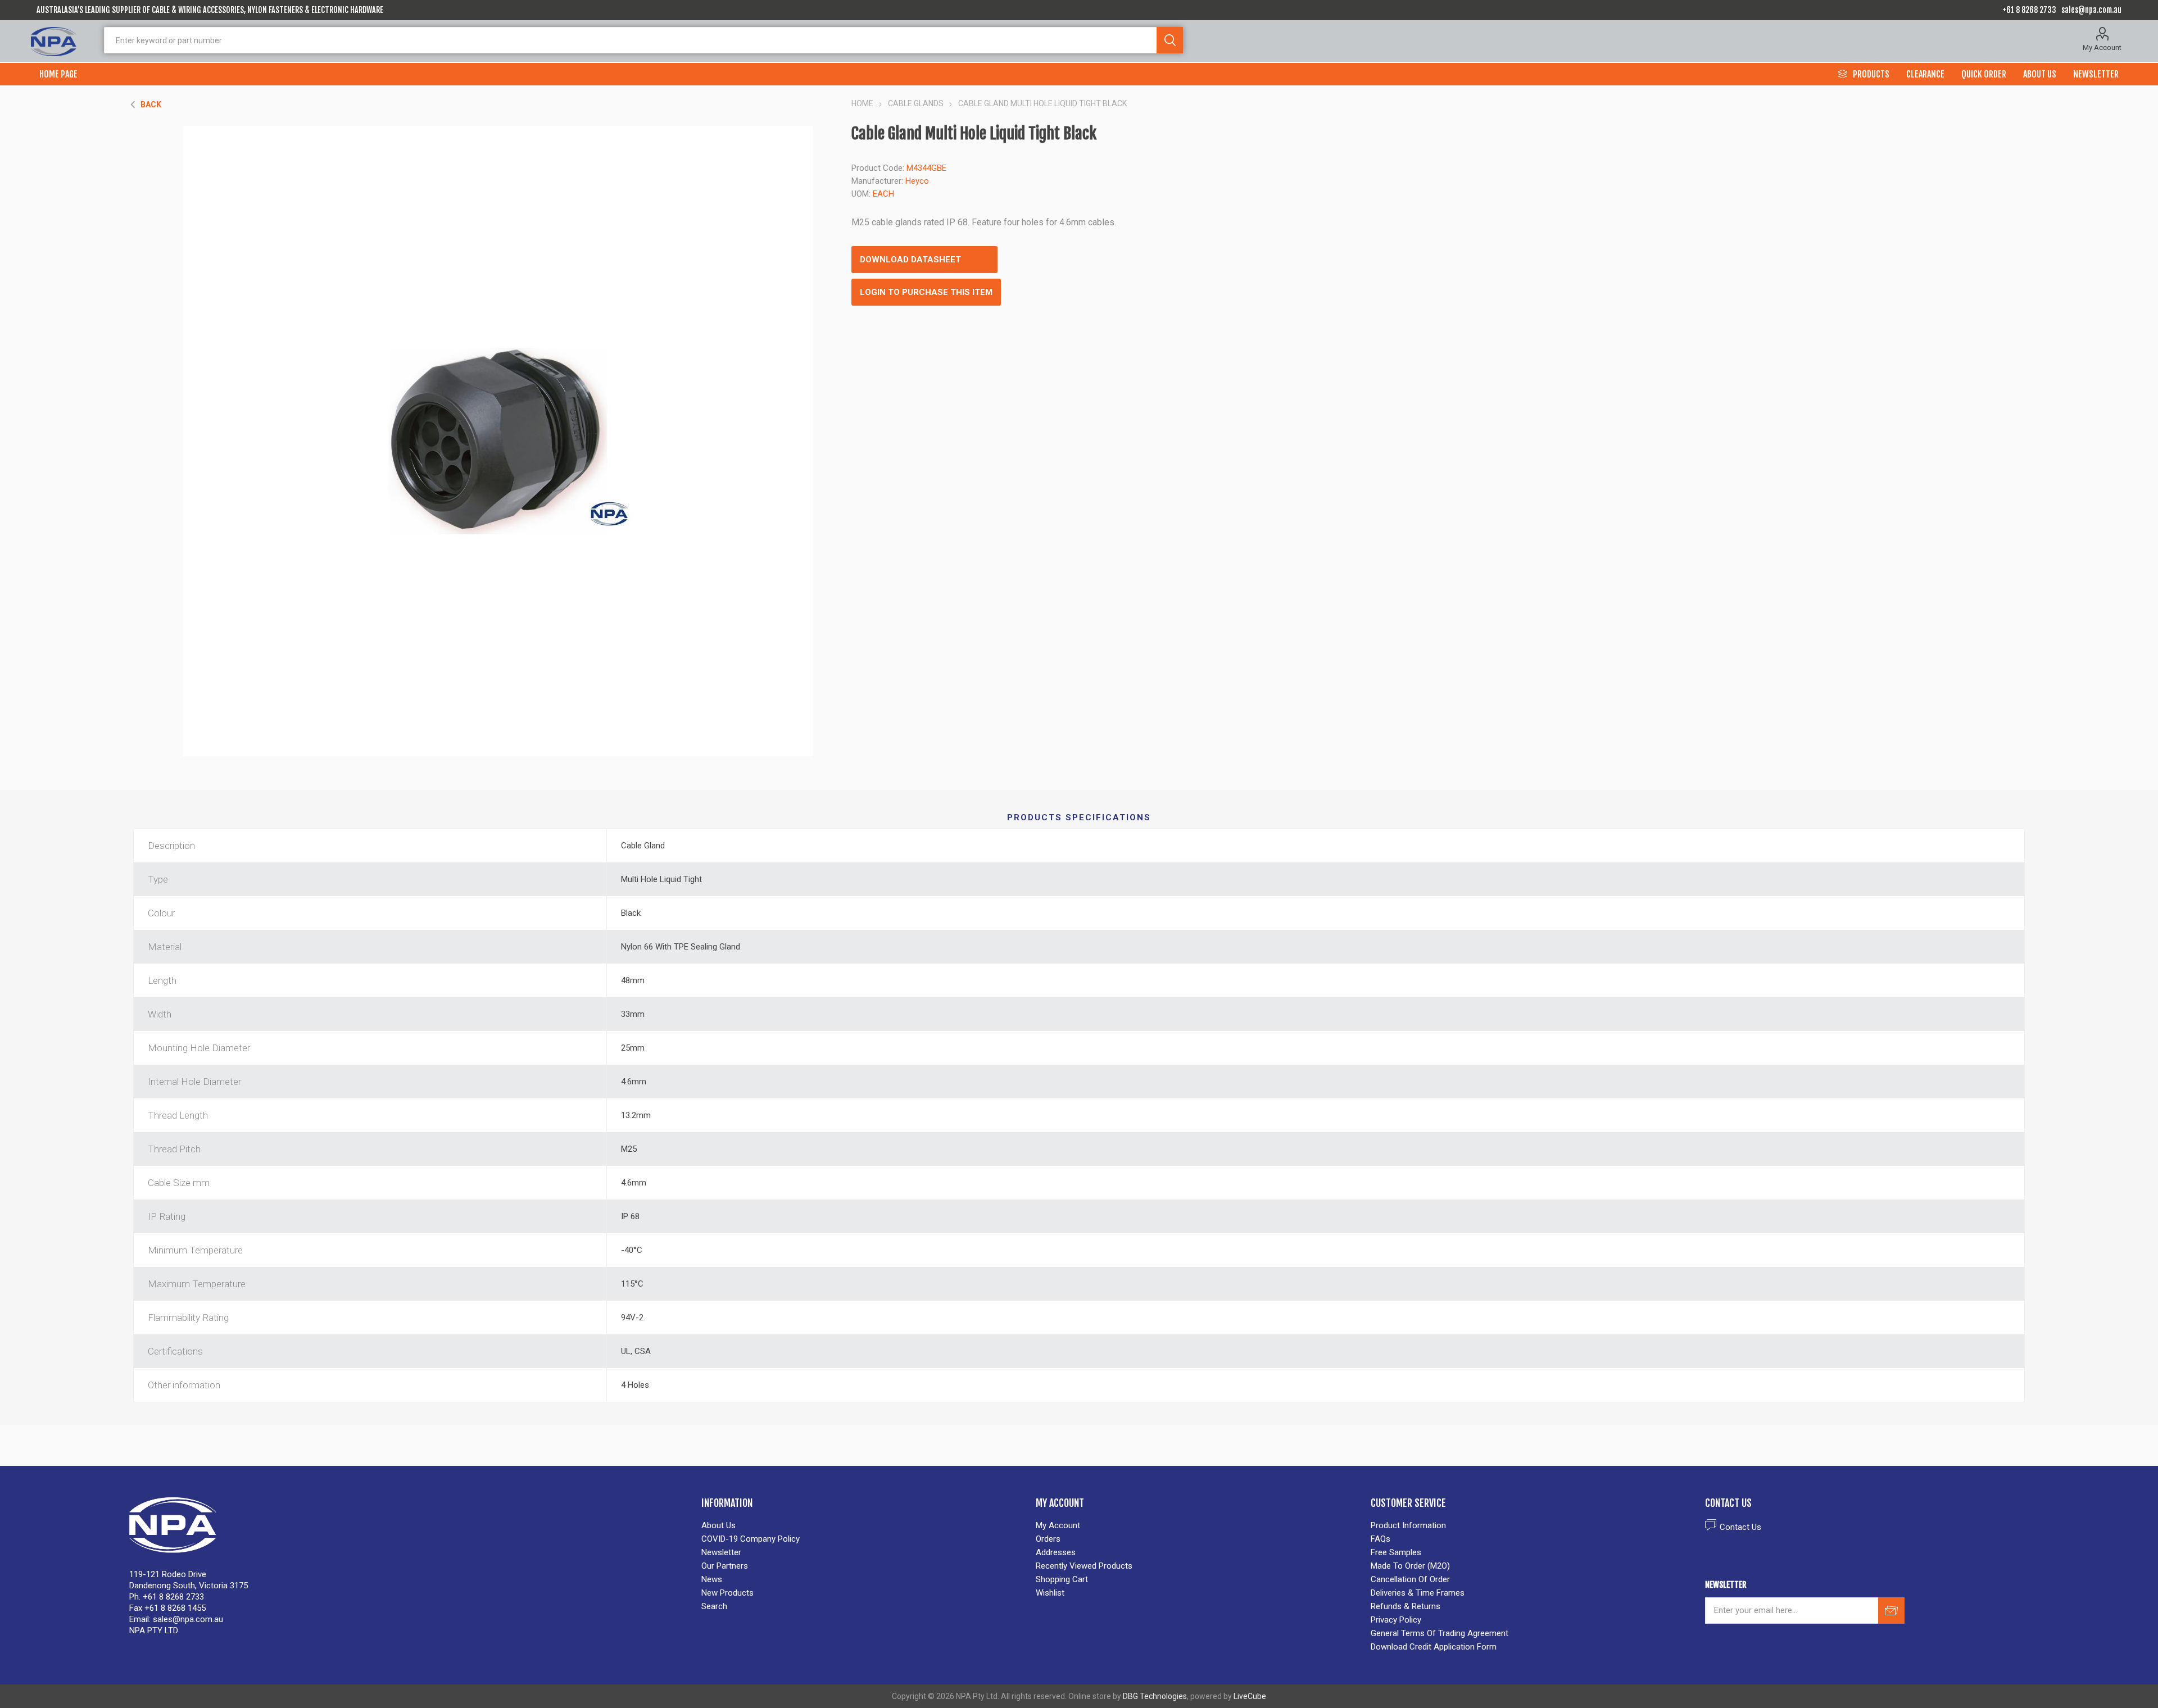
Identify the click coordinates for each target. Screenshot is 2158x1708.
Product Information (1408, 1525)
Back (151, 105)
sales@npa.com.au (2091, 10)
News (712, 1579)
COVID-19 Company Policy (751, 1539)
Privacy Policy (1396, 1620)
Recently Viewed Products (1084, 1566)
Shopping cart (1062, 1579)
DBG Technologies (1155, 1696)
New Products (727, 1593)
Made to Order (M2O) (1410, 1566)
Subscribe (1891, 1611)
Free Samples (1396, 1552)
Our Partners (725, 1566)
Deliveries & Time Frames (1418, 1593)
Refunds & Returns (1406, 1606)
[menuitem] (863, 1525)
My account (1058, 1525)
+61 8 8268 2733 (2029, 10)
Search (1170, 40)
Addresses (1056, 1552)
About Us (718, 1525)
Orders (1048, 1539)
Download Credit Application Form (1434, 1647)
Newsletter (721, 1552)
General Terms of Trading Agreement (1440, 1633)
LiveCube (1250, 1696)
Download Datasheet (910, 260)
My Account (2102, 47)
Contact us (1740, 1527)
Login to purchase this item (926, 292)
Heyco (917, 181)
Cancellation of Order (1410, 1579)
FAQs (1381, 1539)
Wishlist (1050, 1593)
